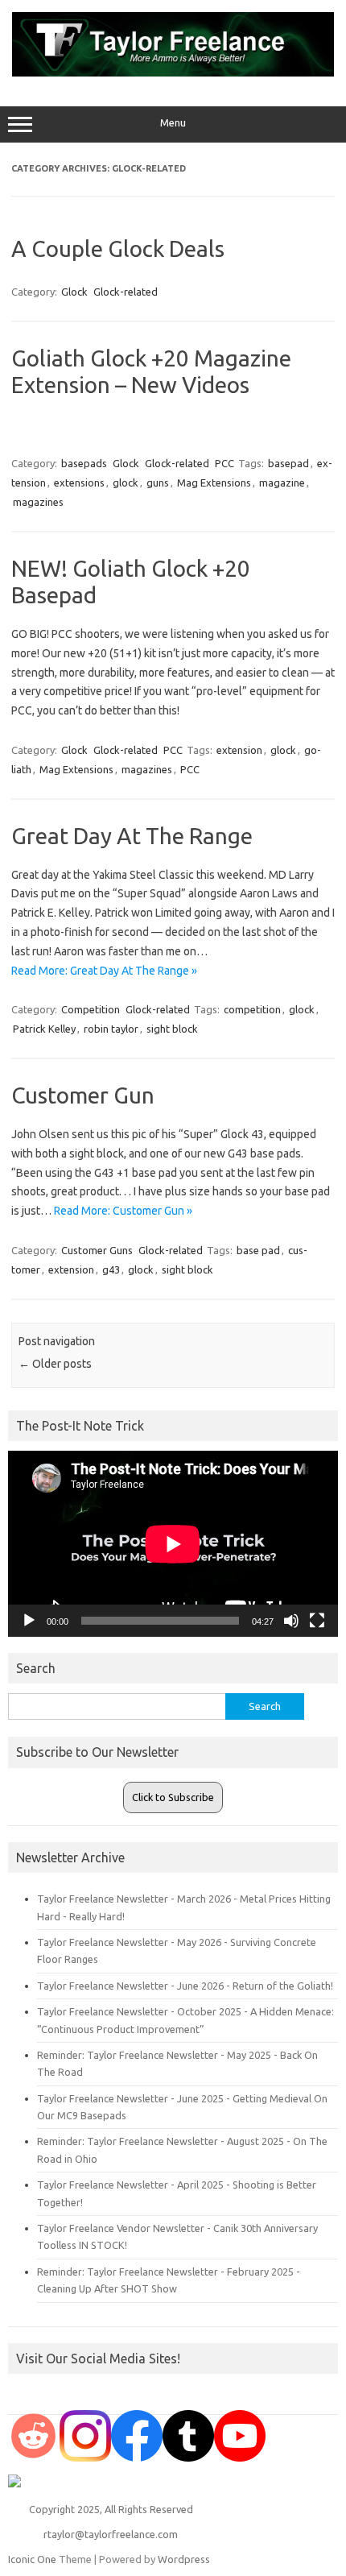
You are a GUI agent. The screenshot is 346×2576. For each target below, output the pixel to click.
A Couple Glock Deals (118, 248)
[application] (173, 1544)
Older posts (55, 1364)
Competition (91, 1009)
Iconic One (32, 2559)
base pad (258, 1250)
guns (158, 482)
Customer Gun (83, 1095)
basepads (84, 463)
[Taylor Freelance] (173, 72)
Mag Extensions (214, 482)
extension (239, 750)
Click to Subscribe (173, 1797)
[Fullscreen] (317, 1621)
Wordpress (184, 2559)
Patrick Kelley (44, 1029)
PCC (224, 463)
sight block (172, 1029)
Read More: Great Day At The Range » (104, 971)
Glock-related (126, 292)
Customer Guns (97, 1250)
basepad (288, 463)
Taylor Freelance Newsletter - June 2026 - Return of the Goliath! (185, 1986)
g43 (111, 1269)
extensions (79, 482)
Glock (74, 292)
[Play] (29, 1621)
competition (252, 1009)
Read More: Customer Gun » (123, 1211)
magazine (282, 482)
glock (126, 482)
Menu (173, 123)
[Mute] (291, 1621)
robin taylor (111, 1029)
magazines (38, 502)
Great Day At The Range (132, 836)
